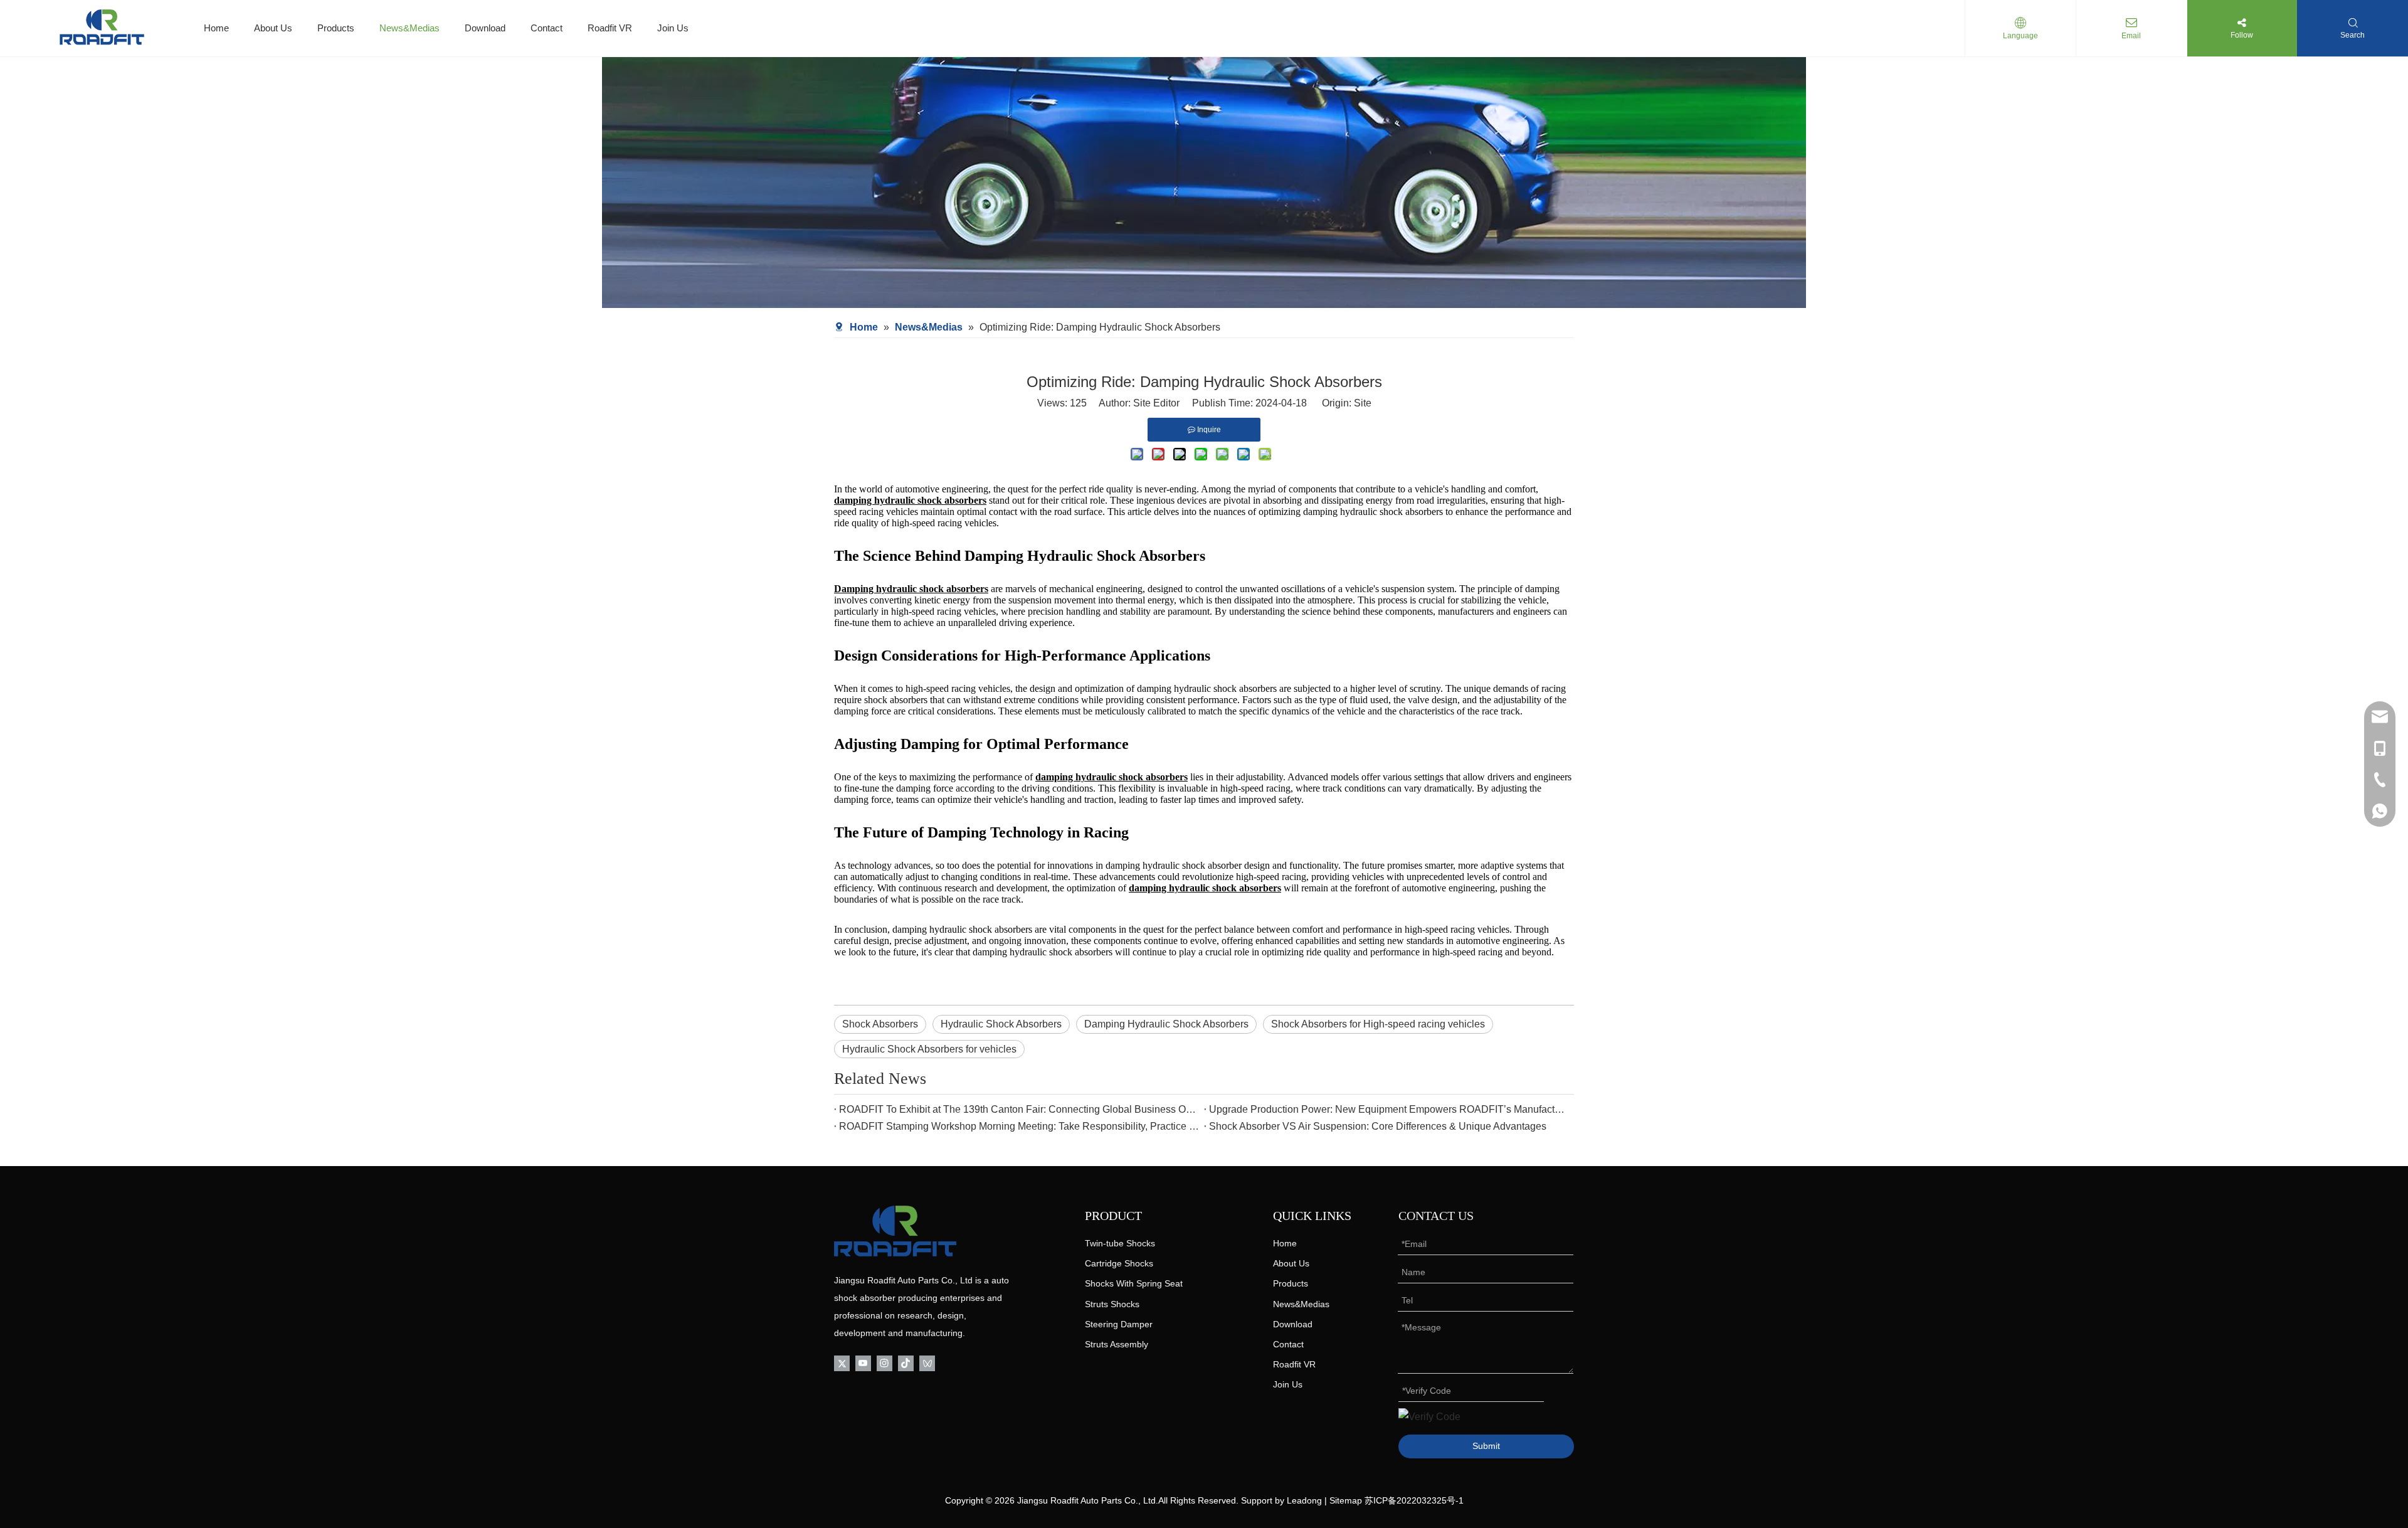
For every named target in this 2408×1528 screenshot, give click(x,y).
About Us (273, 28)
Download (485, 28)
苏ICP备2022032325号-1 (1414, 1500)
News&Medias (409, 28)
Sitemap (1346, 1500)
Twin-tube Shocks (1120, 1243)
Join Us (673, 28)
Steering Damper (1119, 1324)
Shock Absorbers (880, 1024)
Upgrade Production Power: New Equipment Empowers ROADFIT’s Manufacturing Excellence (1389, 1109)
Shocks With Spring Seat (1134, 1283)
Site (1363, 403)
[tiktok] (906, 1363)
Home (216, 28)
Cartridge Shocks (1119, 1263)
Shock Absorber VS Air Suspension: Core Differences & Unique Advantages (1378, 1126)
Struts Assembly (1117, 1344)
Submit (1486, 1446)
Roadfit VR (610, 28)
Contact (547, 28)
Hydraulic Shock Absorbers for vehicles (929, 1049)
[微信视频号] (927, 1363)
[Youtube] (863, 1363)
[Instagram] (885, 1363)
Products (336, 28)
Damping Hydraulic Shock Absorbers (1166, 1024)
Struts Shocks (1112, 1304)
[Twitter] (842, 1363)
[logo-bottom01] (895, 1231)
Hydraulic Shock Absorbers (1001, 1024)
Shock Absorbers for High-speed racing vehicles (1378, 1024)
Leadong (1304, 1500)
